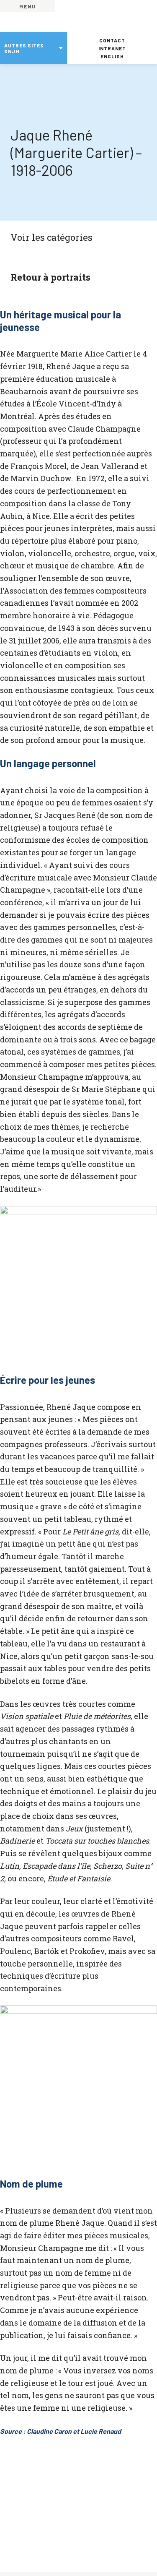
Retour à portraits (50, 277)
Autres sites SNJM (24, 48)
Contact (112, 40)
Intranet (112, 48)
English (112, 56)
